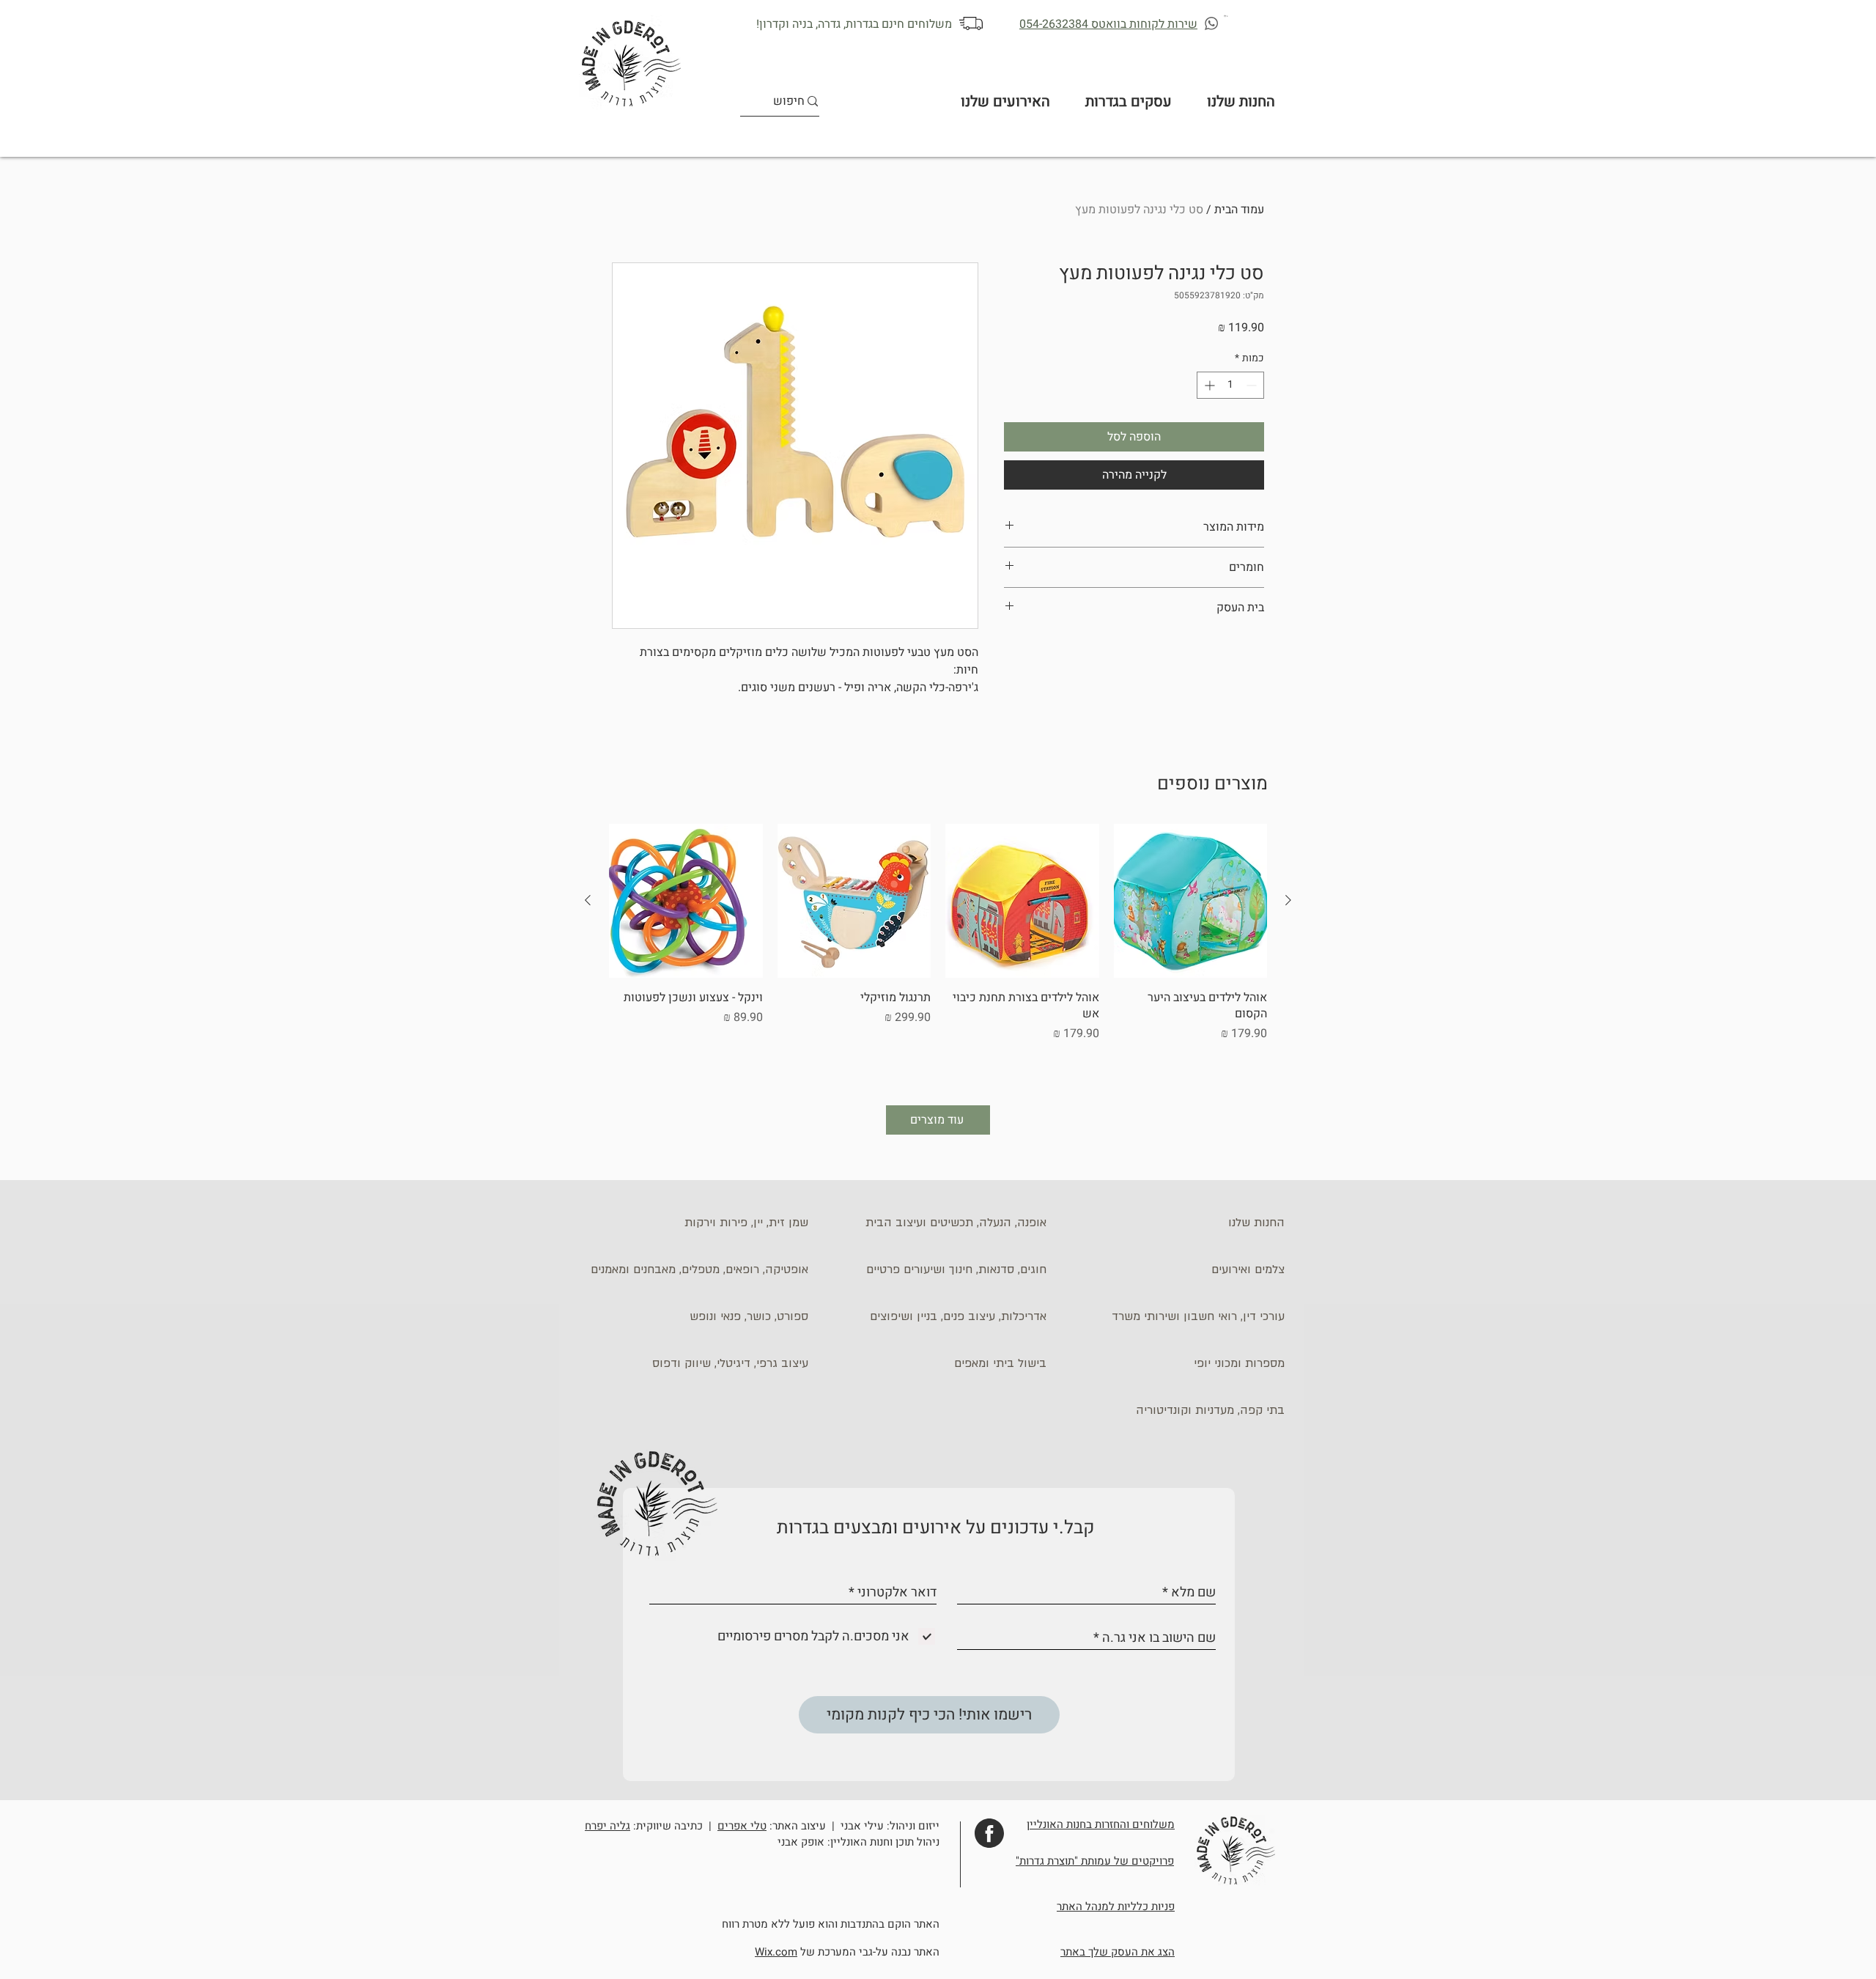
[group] (938, 952)
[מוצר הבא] (588, 900)
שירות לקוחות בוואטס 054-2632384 (1108, 24)
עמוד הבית (1239, 210)
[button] (1226, 16)
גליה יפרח (608, 1826)
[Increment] (1208, 385)
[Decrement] (1253, 385)
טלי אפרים (742, 1826)
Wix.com (776, 1952)
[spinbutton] (1230, 385)
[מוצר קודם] (1288, 900)
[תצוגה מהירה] (1191, 901)
